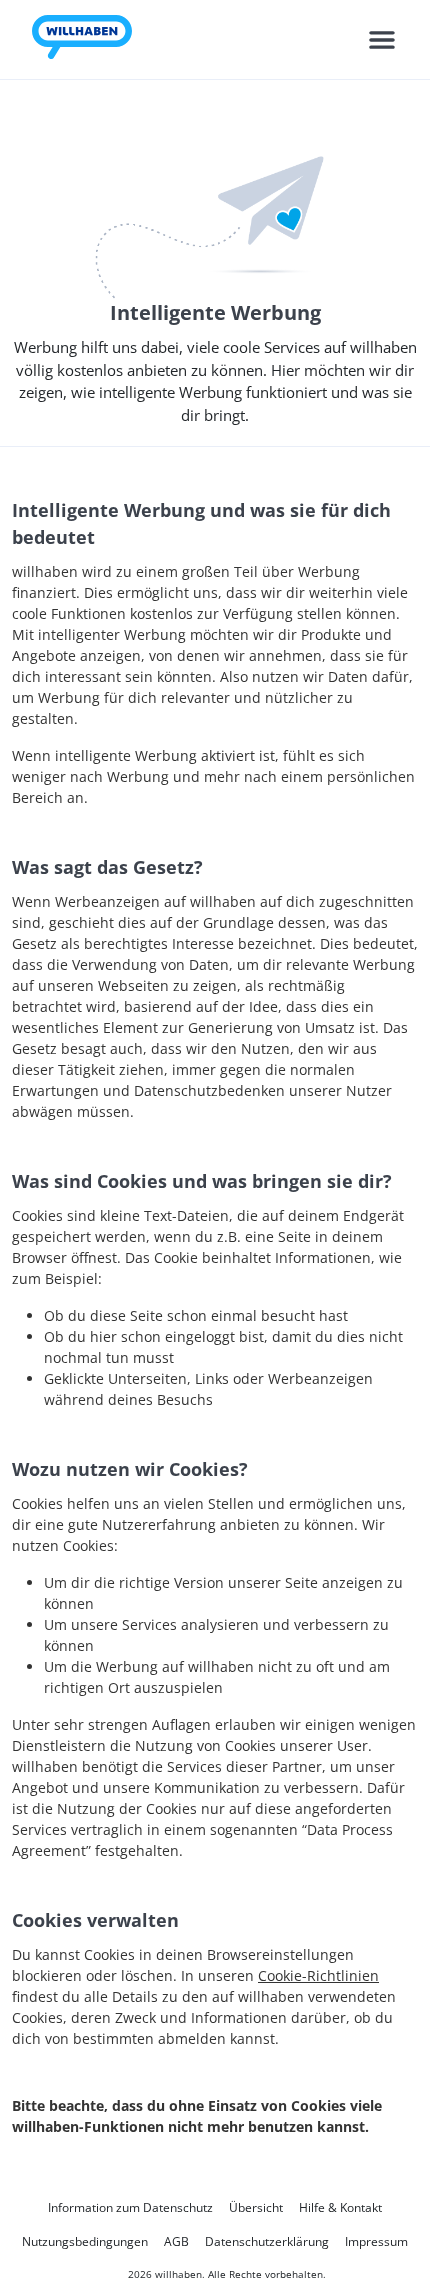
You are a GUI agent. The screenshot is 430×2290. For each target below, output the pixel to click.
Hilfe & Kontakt (340, 2207)
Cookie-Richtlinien (318, 1975)
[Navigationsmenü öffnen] (382, 40)
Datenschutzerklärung (267, 2241)
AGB (176, 2241)
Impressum (376, 2241)
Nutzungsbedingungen (85, 2241)
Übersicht (256, 2207)
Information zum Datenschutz (130, 2207)
